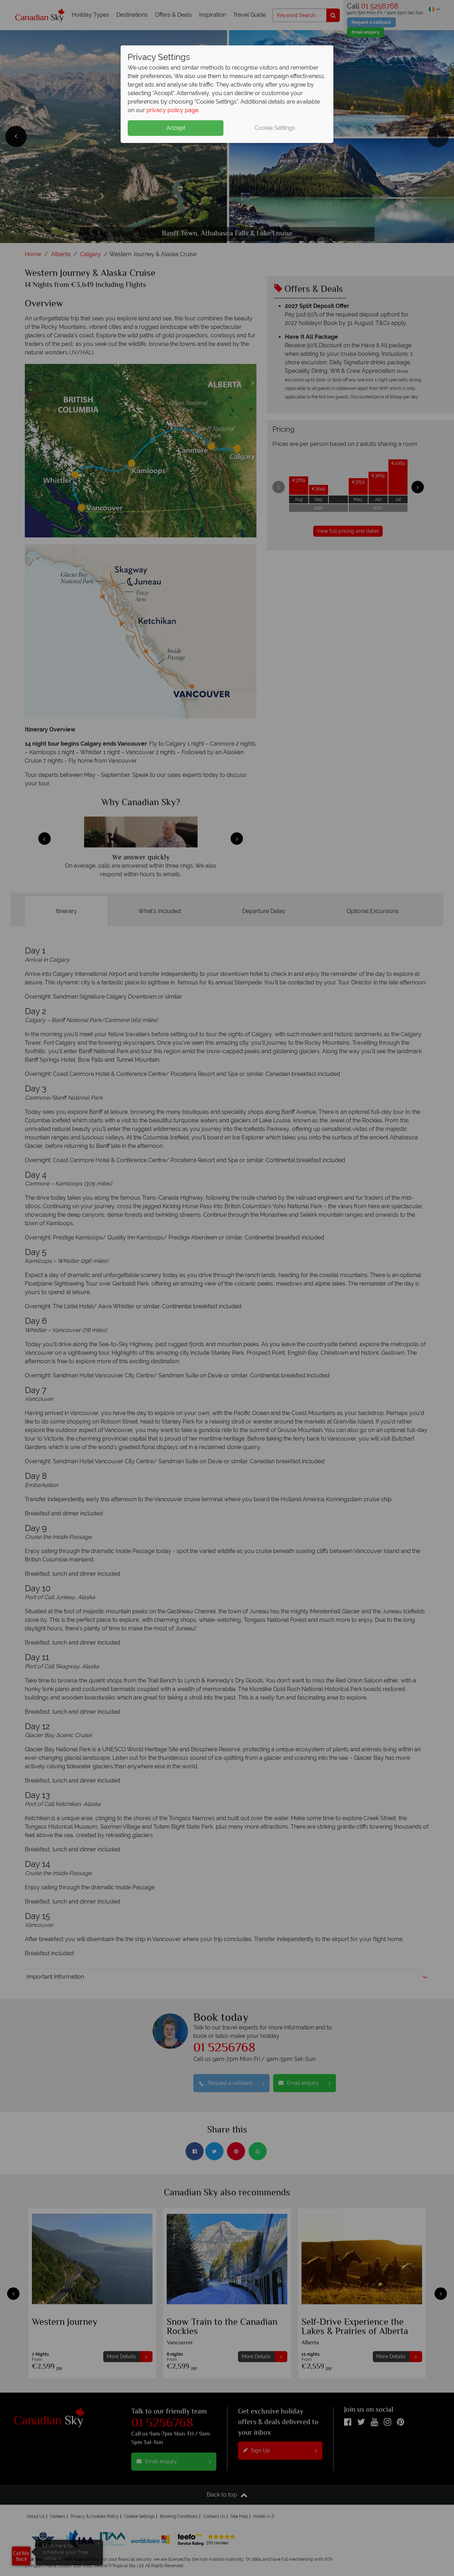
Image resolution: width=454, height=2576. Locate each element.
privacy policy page (172, 110)
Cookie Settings (275, 128)
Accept (176, 128)
